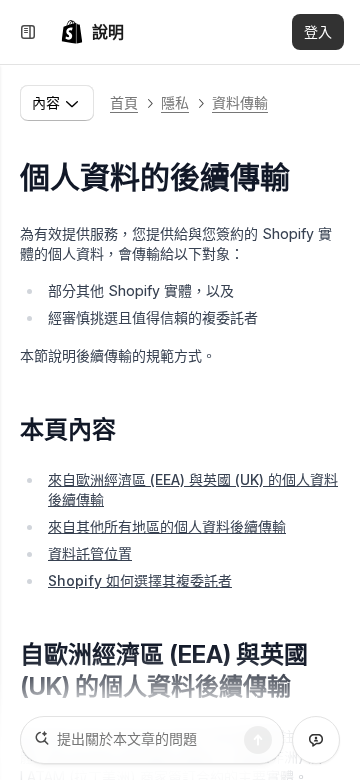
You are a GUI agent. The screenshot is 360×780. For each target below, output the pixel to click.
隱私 (175, 102)
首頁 (124, 102)
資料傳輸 (240, 102)
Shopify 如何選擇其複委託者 (140, 580)
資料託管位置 (90, 553)
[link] (92, 32)
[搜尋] (258, 740)
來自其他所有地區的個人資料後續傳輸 (167, 526)
